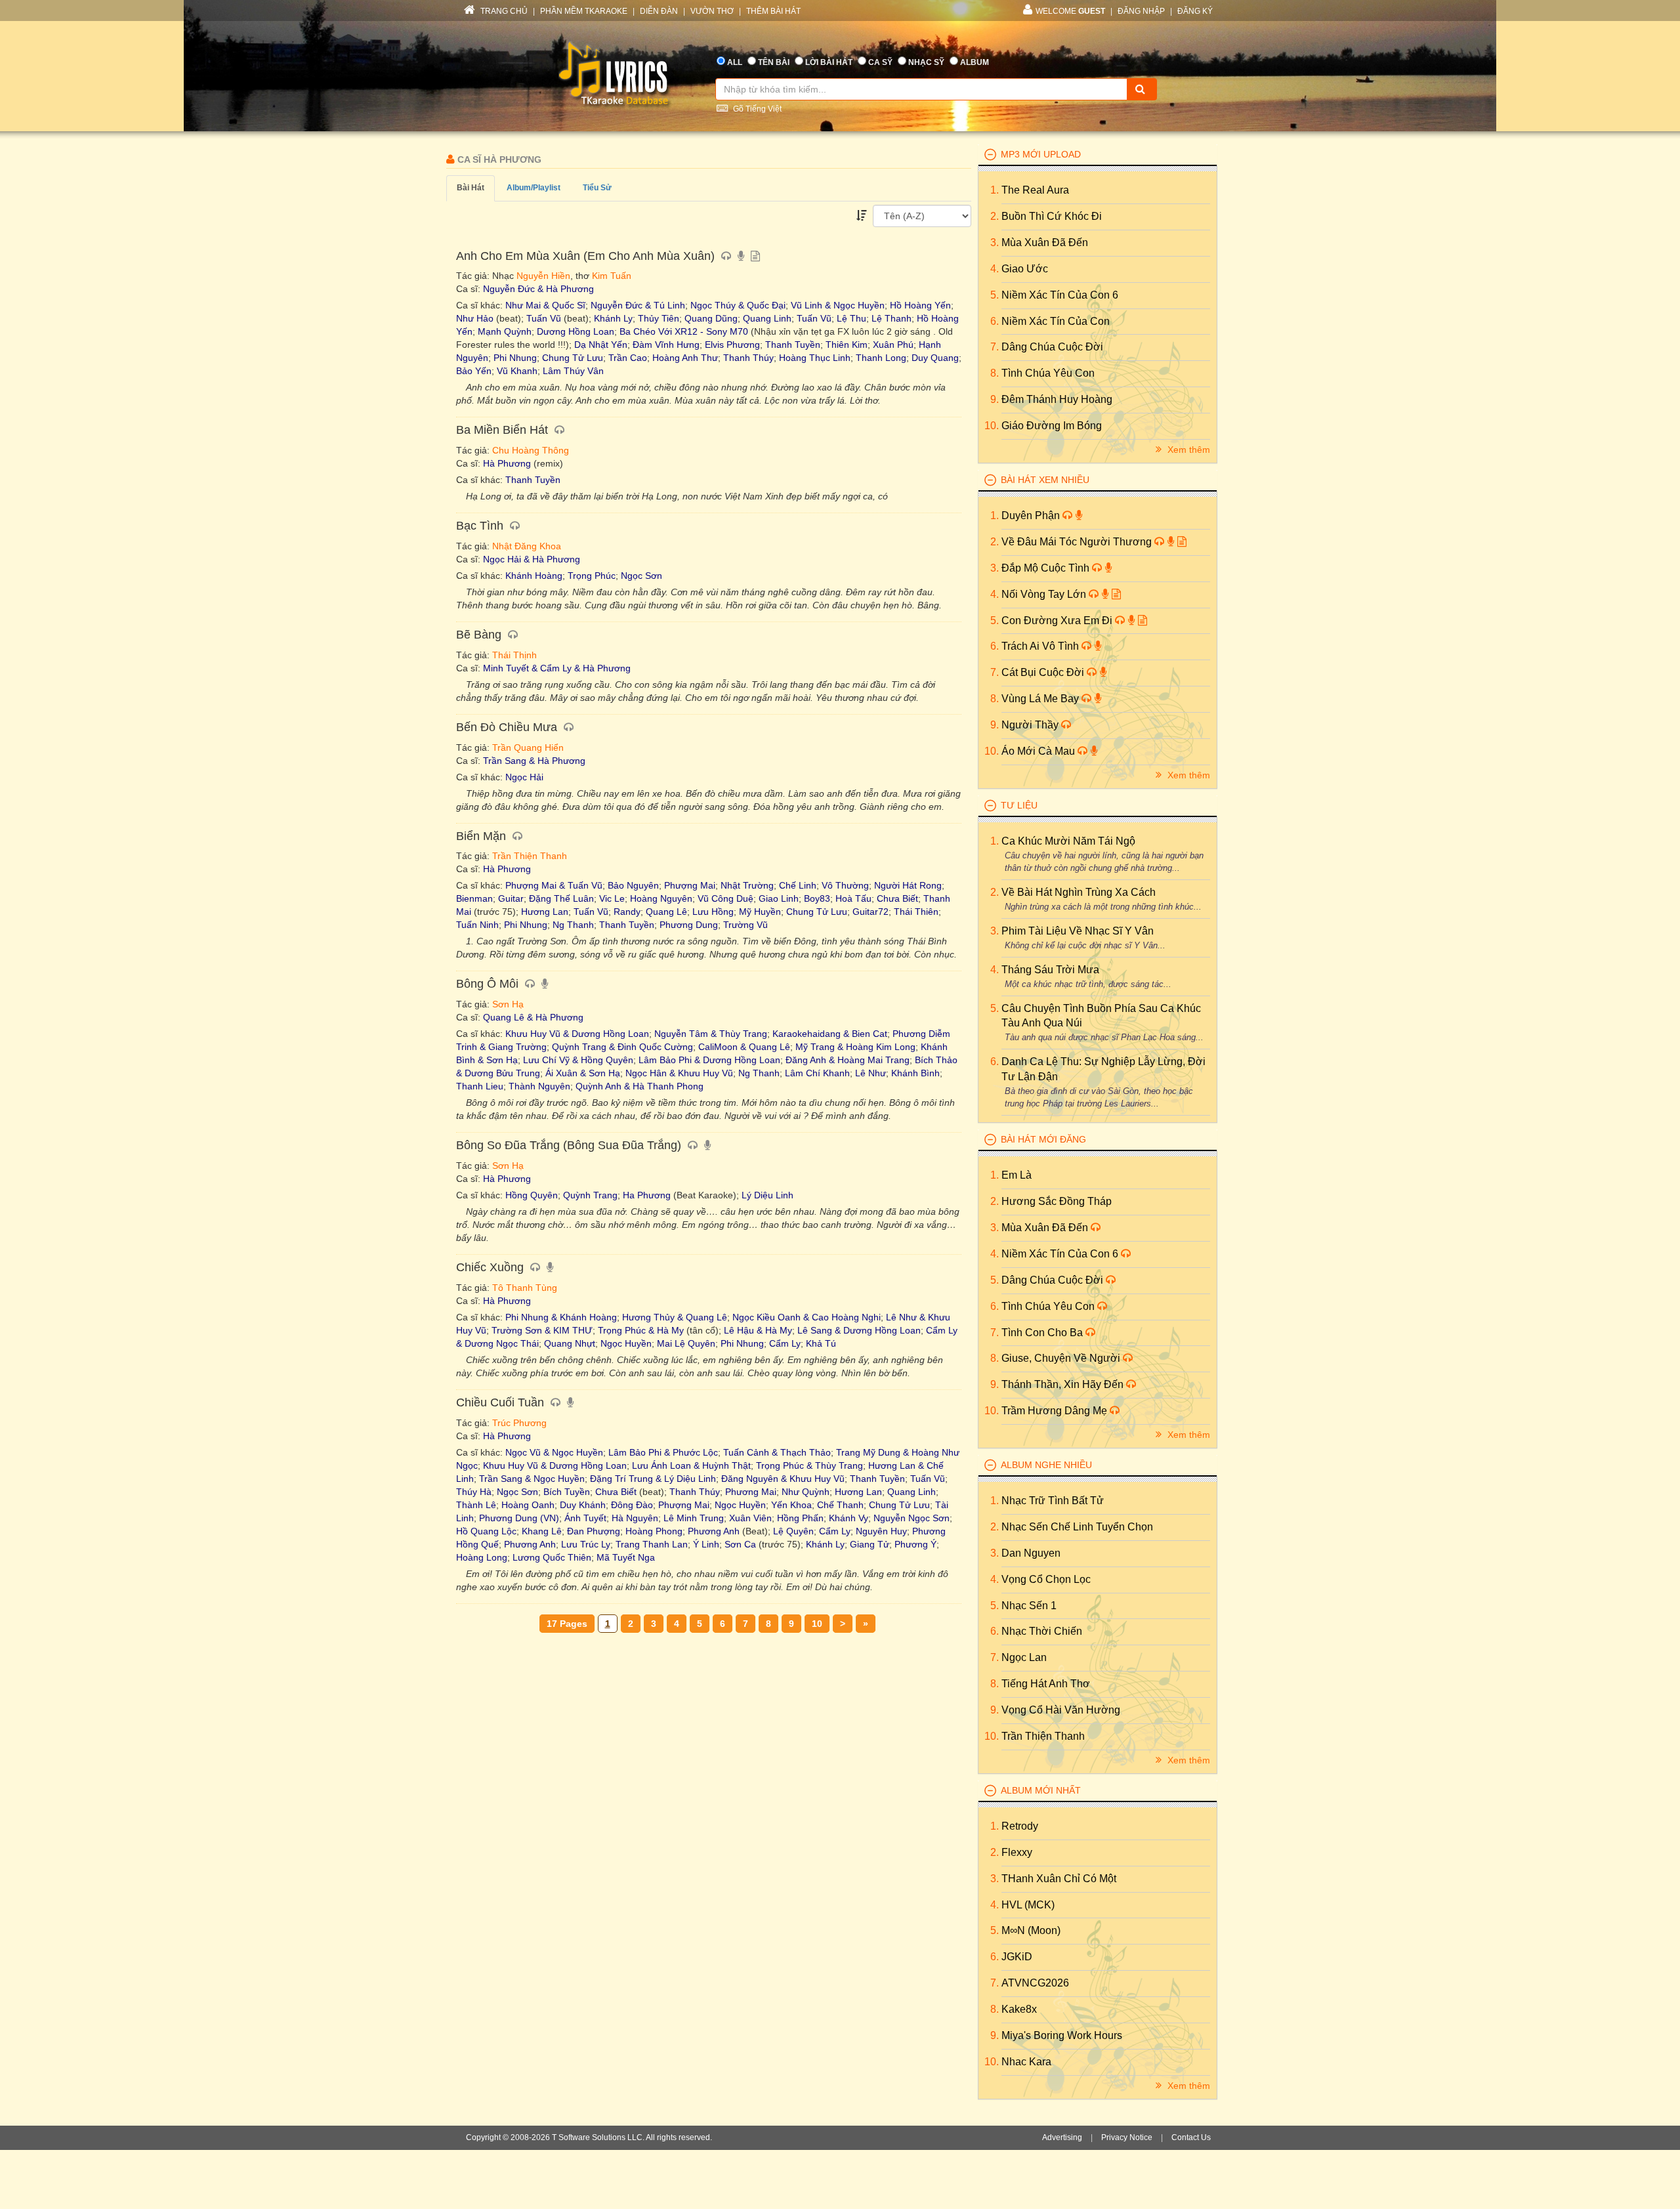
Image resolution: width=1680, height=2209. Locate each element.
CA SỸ (880, 62)
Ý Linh (706, 1544)
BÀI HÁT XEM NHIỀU (1045, 480)
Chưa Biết (897, 898)
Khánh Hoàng (534, 576)
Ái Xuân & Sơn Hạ (583, 1073)
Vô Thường (845, 885)
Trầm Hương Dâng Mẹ (1056, 1411)
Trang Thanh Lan (652, 1544)
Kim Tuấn (612, 276)
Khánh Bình (915, 1073)
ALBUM (975, 62)
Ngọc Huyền (626, 1343)
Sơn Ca (740, 1544)
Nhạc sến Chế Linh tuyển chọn (1077, 1527)
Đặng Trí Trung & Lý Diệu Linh (653, 1479)
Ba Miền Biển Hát (504, 430)
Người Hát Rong (908, 885)
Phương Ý (915, 1544)
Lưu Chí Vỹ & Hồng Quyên (578, 1060)
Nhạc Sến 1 (1029, 1606)
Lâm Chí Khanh (817, 1073)
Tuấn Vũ (544, 318)
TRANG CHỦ (503, 11)
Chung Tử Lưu (573, 358)
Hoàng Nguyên (661, 898)
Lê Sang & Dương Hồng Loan (859, 1330)
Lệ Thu (851, 318)
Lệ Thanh (892, 318)
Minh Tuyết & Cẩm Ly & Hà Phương (557, 668)
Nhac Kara (1026, 2062)
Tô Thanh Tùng (525, 1288)
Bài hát (471, 188)
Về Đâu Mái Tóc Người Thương (1078, 542)
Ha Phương (647, 1195)
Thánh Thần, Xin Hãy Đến (1064, 1384)
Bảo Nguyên (633, 885)
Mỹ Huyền (760, 912)
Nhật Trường (747, 885)
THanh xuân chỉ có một (1059, 1879)
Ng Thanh (573, 925)
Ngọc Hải (524, 777)
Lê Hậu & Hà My (758, 1330)
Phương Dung (689, 925)
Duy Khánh (583, 1505)
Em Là (1017, 1175)
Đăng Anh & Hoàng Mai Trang (848, 1060)
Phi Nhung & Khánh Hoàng (561, 1317)
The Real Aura (1035, 190)
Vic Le (612, 898)
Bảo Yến (474, 371)
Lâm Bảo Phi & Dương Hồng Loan (709, 1060)
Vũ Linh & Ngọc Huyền (838, 305)
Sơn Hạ (508, 1004)
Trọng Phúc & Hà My (641, 1330)
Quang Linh (767, 318)
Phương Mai (751, 1492)
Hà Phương (507, 463)
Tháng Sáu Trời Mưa (1050, 970)
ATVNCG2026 (1035, 1983)
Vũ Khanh (517, 371)
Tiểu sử (597, 188)
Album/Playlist (534, 188)
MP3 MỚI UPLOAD (1041, 154)
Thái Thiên (916, 912)
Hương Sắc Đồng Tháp (1057, 1201)
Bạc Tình (481, 526)
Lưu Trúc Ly (586, 1544)
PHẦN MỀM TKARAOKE (584, 11)
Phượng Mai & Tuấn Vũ (554, 885)
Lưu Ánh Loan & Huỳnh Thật (691, 1465)
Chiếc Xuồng (492, 1267)
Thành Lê (476, 1505)
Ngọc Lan (1024, 1657)
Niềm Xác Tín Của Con (1056, 321)
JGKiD (1017, 1957)
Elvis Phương (732, 345)
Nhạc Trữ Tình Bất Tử (1053, 1501)
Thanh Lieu (480, 1086)
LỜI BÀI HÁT (829, 62)
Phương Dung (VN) (519, 1518)
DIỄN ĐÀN (659, 11)
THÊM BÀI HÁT (773, 11)
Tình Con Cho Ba (1043, 1333)
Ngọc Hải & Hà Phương (532, 559)
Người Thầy (1031, 725)
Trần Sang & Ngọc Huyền (532, 1479)
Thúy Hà (474, 1492)
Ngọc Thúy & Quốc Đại (738, 305)
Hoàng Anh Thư (685, 358)
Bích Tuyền (567, 1492)
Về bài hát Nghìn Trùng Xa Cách (1079, 892)
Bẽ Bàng (480, 635)
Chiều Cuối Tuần (502, 1402)
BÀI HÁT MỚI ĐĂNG (1043, 1139)
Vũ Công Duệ (725, 898)
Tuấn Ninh (477, 925)
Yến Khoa (791, 1505)
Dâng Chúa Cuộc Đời (1052, 347)
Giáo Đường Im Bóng (1052, 426)
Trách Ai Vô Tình (1041, 646)
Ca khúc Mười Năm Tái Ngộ (1068, 841)
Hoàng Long (482, 1557)
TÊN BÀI (774, 62)
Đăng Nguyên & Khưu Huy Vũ (783, 1479)
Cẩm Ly (785, 1343)
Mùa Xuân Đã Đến (1045, 242)
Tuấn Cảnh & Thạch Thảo (777, 1452)
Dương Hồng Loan (576, 331)
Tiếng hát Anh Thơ (1046, 1684)
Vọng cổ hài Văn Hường (1061, 1710)
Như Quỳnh (806, 1492)
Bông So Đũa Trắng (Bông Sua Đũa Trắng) (570, 1145)
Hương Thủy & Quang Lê (675, 1317)
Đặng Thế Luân (561, 898)
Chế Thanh (840, 1505)
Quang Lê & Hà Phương (533, 1017)
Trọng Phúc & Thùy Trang (809, 1465)
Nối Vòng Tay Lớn (1045, 594)
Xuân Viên (750, 1518)
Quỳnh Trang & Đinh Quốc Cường (622, 1047)
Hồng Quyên (532, 1195)
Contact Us (1191, 2137)
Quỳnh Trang (590, 1195)
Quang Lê (666, 912)
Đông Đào (632, 1505)
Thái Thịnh (514, 655)
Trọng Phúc (592, 576)
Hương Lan (545, 912)
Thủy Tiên (659, 318)
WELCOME (1070, 11)
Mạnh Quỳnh (505, 331)
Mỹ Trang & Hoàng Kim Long (855, 1047)
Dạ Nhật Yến (601, 345)
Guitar (511, 898)
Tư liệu (1019, 805)
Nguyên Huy (881, 1531)
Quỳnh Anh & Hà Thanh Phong (640, 1086)
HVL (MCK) (1028, 1905)
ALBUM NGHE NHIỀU (1046, 1465)
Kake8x (1019, 2009)
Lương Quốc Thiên (552, 1557)
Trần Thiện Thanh (530, 856)
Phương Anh (714, 1531)
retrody (1020, 1826)
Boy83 (817, 898)
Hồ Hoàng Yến (920, 305)
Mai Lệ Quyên (686, 1343)
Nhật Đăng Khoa (527, 546)
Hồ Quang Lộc (486, 1531)
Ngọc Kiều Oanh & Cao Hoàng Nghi (807, 1317)
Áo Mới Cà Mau (1039, 751)
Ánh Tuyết (585, 1518)
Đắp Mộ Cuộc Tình (1047, 568)
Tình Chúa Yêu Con (1048, 373)
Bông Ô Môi (489, 984)
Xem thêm (1187, 450)
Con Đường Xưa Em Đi (1058, 621)
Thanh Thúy (748, 358)
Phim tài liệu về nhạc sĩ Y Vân (1078, 931)
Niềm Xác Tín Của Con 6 (1060, 295)
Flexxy (1017, 1852)
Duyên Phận (1032, 515)
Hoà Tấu (853, 898)
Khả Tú (821, 1343)
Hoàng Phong (654, 1531)
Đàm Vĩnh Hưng (666, 345)
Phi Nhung (515, 358)
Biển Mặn (483, 836)
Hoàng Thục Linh (815, 358)
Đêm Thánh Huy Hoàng (1057, 399)
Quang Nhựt (570, 1343)
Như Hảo (475, 318)
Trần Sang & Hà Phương (534, 761)
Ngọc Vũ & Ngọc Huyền (554, 1452)
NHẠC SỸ (926, 62)
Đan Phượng (594, 1531)
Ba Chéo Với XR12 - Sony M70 (684, 331)
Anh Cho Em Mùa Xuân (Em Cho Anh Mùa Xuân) (587, 256)
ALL (735, 62)
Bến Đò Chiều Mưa (508, 727)
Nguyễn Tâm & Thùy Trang (711, 1034)
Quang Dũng (711, 318)
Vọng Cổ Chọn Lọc (1046, 1579)
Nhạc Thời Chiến (1042, 1631)
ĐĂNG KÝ (1195, 11)
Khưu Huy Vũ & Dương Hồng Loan (577, 1034)
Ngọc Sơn (641, 576)
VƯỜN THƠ (712, 11)
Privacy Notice (1127, 2137)
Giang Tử (870, 1544)
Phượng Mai (690, 885)
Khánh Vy (849, 1518)
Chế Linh (798, 885)
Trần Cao (628, 358)
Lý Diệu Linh (767, 1195)
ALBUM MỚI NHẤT (1041, 1790)
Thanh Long (881, 358)
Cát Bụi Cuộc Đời (1044, 672)
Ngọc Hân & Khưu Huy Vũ (679, 1073)
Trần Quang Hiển (528, 747)
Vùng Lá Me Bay (1041, 699)
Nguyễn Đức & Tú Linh (638, 305)
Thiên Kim (847, 345)
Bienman (474, 898)
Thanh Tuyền (793, 345)
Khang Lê (542, 1531)
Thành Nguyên (539, 1086)
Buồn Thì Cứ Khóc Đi (1052, 216)
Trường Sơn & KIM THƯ (542, 1330)
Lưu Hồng (713, 912)
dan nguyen (1031, 1553)
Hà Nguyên (635, 1518)
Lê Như (871, 1073)
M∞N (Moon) (1031, 1930)
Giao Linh (779, 898)
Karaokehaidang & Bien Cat (830, 1034)
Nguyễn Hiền (543, 276)
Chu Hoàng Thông (531, 450)
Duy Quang (935, 358)
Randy (627, 912)
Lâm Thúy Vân (573, 371)
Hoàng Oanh (528, 1505)
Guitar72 (871, 912)
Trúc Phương (519, 1423)
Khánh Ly (613, 318)
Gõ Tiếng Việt (756, 109)
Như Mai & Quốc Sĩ (545, 305)
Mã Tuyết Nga (626, 1557)
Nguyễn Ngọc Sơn (912, 1518)
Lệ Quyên (793, 1531)
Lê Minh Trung (694, 1518)
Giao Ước (1025, 269)
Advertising (1062, 2137)
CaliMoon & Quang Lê (744, 1047)
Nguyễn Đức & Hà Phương (538, 289)
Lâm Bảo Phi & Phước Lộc (663, 1452)
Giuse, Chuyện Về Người (1062, 1358)
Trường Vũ (745, 925)
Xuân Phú (893, 345)
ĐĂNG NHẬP (1141, 11)
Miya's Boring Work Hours (1062, 2035)
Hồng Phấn (800, 1518)
